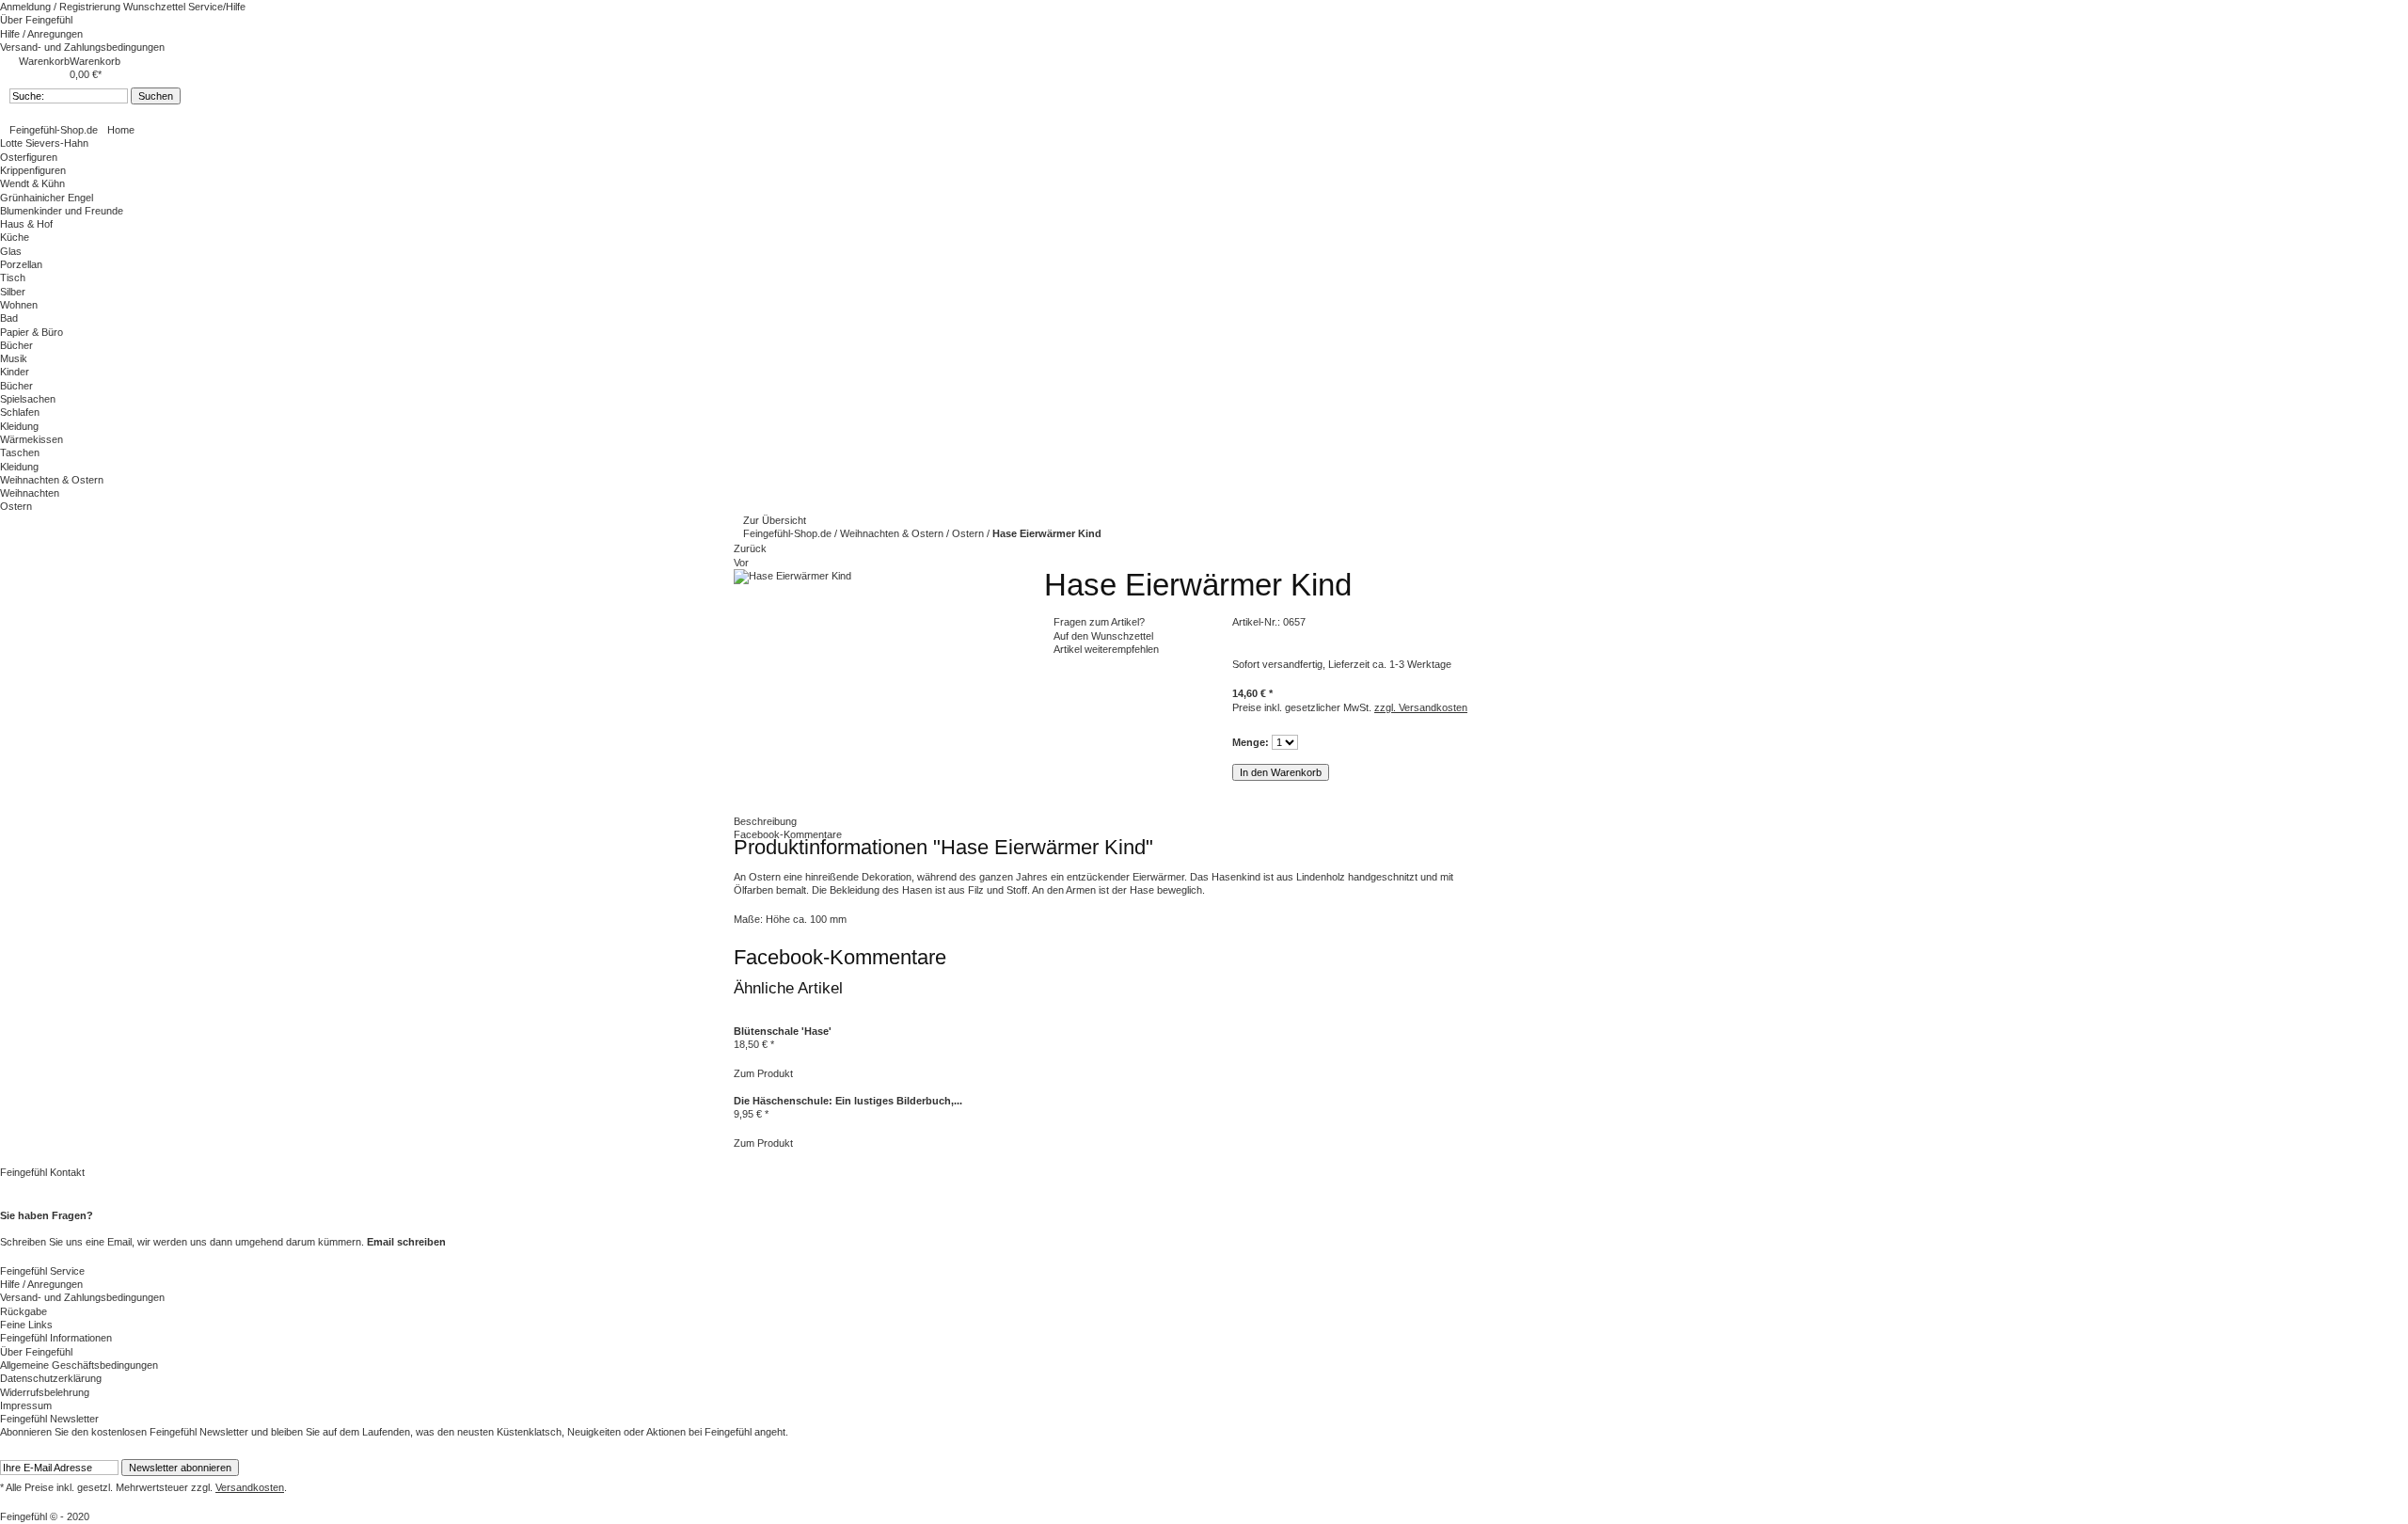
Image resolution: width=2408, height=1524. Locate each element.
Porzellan (21, 264)
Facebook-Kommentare (788, 834)
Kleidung (19, 426)
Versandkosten (250, 1487)
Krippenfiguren (33, 170)
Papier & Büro (32, 332)
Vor (741, 563)
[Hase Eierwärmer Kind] (792, 576)
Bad (9, 318)
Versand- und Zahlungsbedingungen (82, 47)
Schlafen (20, 412)
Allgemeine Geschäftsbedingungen (79, 1365)
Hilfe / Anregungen (41, 34)
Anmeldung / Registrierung (62, 7)
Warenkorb (44, 61)
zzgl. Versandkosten (1421, 707)
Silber (13, 292)
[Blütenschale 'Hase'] (735, 1018)
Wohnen (19, 305)
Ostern (16, 506)
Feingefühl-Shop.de (54, 130)
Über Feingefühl (36, 20)
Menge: (1251, 742)
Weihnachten (30, 493)
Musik (14, 358)
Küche (15, 237)
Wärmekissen (32, 439)
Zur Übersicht (775, 520)
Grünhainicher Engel (47, 198)
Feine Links (26, 1325)
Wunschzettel (156, 7)
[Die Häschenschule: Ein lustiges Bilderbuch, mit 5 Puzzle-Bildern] (735, 1087)
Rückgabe (24, 1311)
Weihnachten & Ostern (893, 533)
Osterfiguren (29, 157)
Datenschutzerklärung (51, 1378)
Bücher (16, 345)
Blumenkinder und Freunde (62, 211)
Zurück (750, 548)
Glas (11, 251)
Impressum (26, 1405)
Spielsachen (28, 399)
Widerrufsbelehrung (45, 1392)
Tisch (13, 278)
